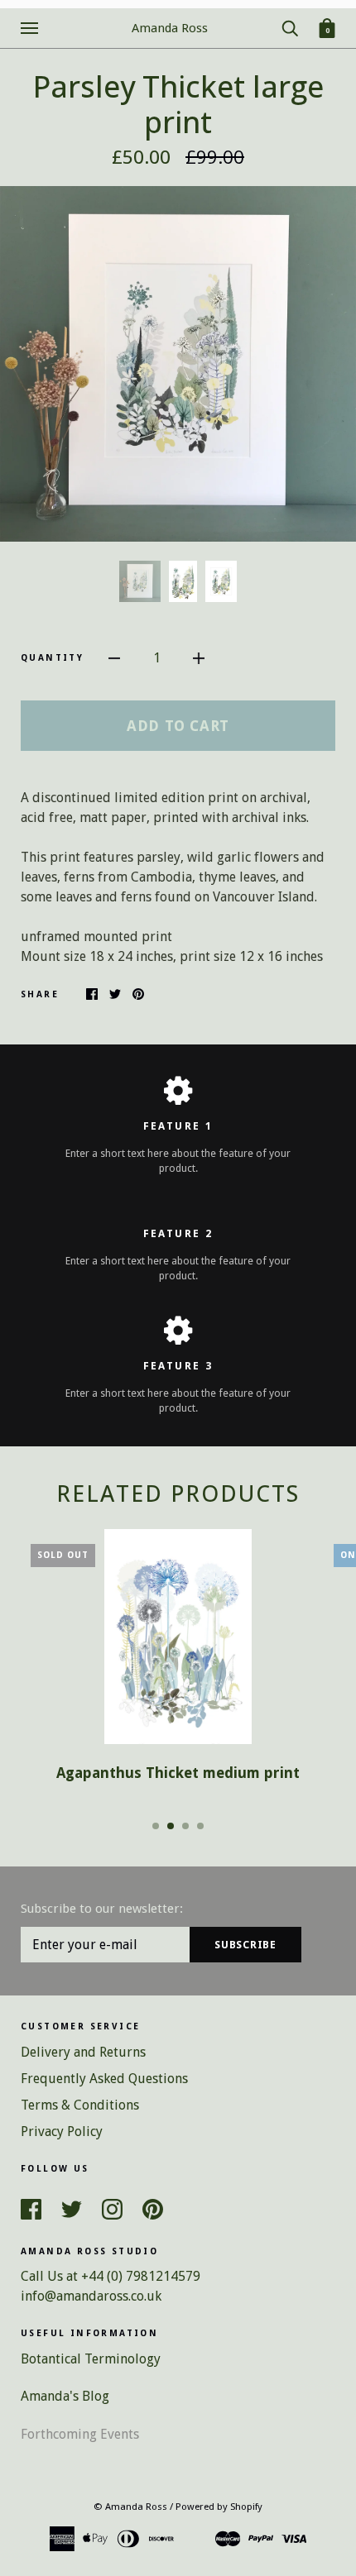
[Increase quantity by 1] (199, 657)
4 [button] (200, 1826)
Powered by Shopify (219, 2507)
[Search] (290, 27)
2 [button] (171, 1826)
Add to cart (178, 726)
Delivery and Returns (83, 2052)
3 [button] (185, 1826)
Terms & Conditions (80, 2105)
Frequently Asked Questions (104, 2079)
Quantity (52, 658)
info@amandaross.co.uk (91, 2296)
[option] (178, 364)
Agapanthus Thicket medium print (178, 1773)
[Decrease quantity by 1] (114, 657)
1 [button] (156, 1826)
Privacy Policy (62, 2132)
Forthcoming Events (80, 2434)
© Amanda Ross (130, 2507)
